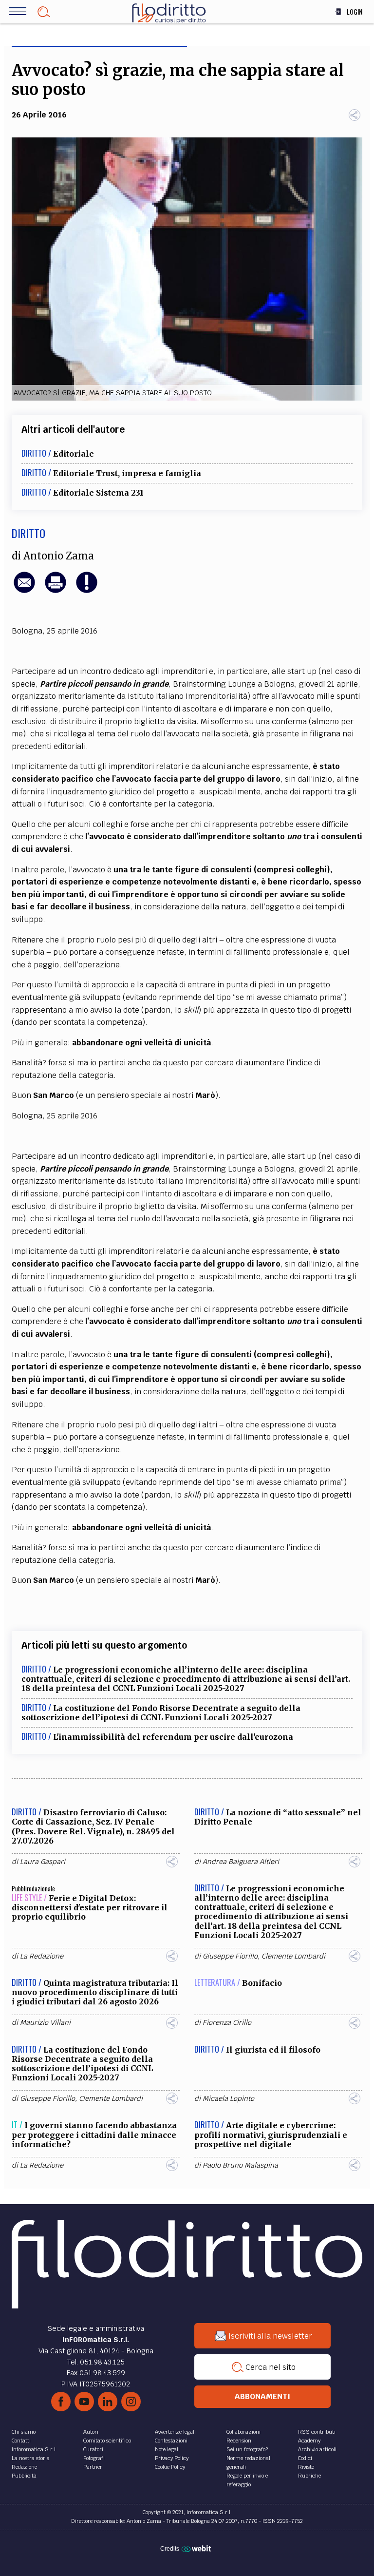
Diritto (28, 533)
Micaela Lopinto (228, 2098)
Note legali (167, 2449)
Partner (93, 2467)
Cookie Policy (170, 2467)
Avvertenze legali (175, 2432)
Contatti (21, 2441)
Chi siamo (24, 2432)
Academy (309, 2441)
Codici (305, 2458)
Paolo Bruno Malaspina (240, 2165)
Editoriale (74, 454)
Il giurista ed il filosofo (273, 2050)
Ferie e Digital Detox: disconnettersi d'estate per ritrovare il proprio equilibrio (90, 1907)
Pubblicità (24, 2476)
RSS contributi (317, 2432)
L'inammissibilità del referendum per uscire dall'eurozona (173, 1737)
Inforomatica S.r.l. (34, 2449)
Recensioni (240, 2441)
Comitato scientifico (107, 2441)
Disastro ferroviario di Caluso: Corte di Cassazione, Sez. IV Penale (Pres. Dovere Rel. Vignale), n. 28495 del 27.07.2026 (93, 1826)
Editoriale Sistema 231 (98, 493)
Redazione (24, 2467)
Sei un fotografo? (247, 2449)
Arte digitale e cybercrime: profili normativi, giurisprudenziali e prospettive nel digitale (271, 2134)
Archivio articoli (317, 2449)
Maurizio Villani (45, 2022)
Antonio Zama (59, 556)
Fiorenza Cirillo (227, 2022)
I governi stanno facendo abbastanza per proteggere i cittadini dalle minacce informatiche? (94, 2134)
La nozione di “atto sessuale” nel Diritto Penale (278, 1817)
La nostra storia (31, 2458)
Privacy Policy (172, 2458)
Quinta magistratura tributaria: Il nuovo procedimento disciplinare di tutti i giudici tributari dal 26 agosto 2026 (95, 1992)
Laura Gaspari (43, 1862)
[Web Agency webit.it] (197, 2548)
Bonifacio (262, 1983)
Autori (91, 2432)
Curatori (93, 2449)
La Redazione (42, 1956)
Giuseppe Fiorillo (230, 1956)
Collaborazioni (243, 2432)
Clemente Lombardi (293, 1956)
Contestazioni (171, 2441)
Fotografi (94, 2458)
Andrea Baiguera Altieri (241, 1862)
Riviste (306, 2467)
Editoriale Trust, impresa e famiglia (127, 473)
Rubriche (309, 2476)
